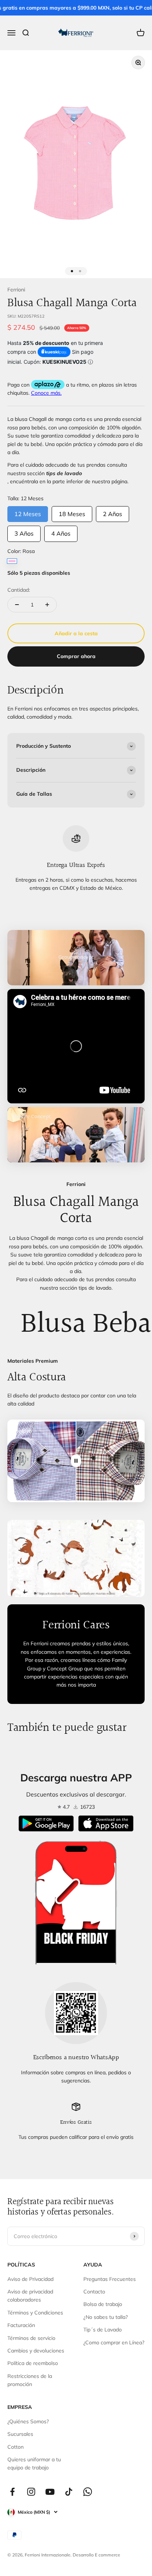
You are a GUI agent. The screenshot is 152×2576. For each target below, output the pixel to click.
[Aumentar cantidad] (47, 605)
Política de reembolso (33, 2363)
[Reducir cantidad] (17, 605)
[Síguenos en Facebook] (12, 2492)
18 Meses (72, 512)
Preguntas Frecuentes (110, 2279)
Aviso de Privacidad (30, 2279)
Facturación (21, 2325)
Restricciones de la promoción (30, 2380)
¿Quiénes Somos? (28, 2421)
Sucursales (20, 2434)
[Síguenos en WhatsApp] (88, 2492)
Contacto (94, 2292)
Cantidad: (19, 590)
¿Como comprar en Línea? (114, 2342)
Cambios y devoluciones (36, 2351)
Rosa (12, 561)
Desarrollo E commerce (96, 2555)
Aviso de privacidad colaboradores (30, 2296)
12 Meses (28, 512)
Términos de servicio (31, 2338)
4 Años (61, 531)
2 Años (113, 512)
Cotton (15, 2447)
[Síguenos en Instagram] (31, 2492)
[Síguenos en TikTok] (69, 2492)
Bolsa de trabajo (103, 2304)
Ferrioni (16, 290)
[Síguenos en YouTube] (50, 2492)
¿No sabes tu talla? (106, 2317)
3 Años (24, 531)
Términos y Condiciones (35, 2313)
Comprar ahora (76, 656)
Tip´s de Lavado (103, 2330)
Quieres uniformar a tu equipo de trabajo (34, 2463)
